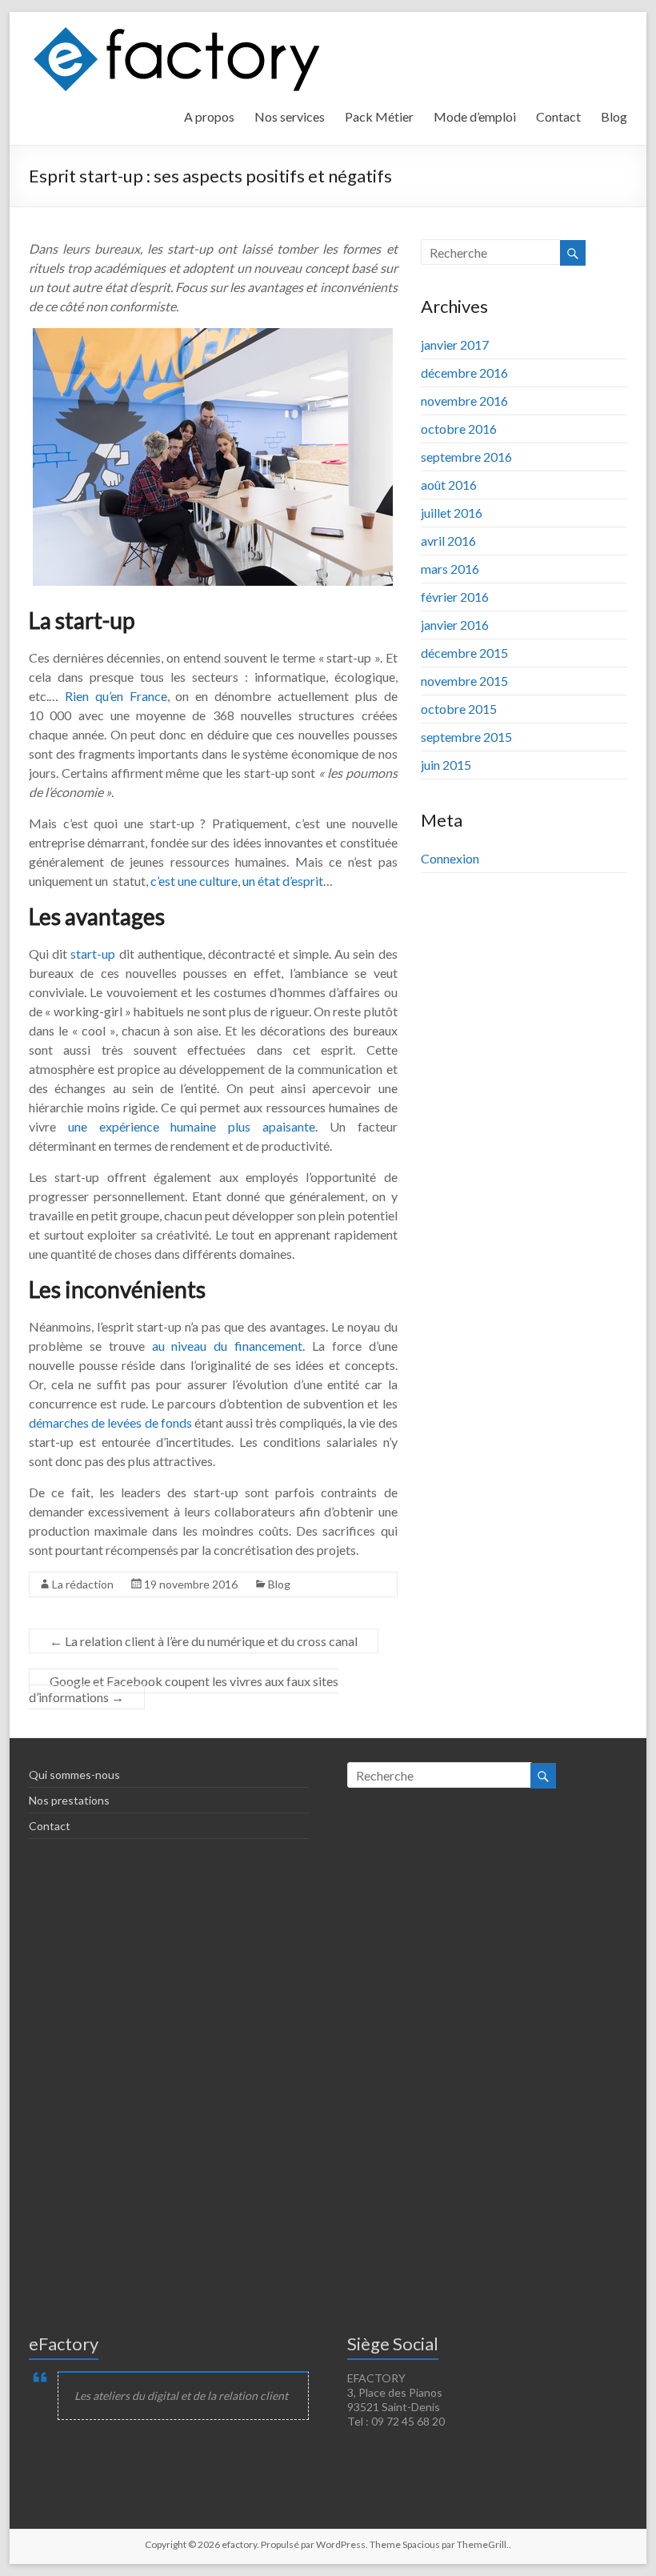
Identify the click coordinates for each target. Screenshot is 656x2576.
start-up (93, 953)
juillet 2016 (452, 513)
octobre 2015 (459, 709)
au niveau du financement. (228, 1346)
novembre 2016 (464, 401)
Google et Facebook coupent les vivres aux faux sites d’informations (184, 1689)
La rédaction (83, 1584)
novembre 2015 (464, 681)
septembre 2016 (466, 457)
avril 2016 (448, 541)
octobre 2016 (459, 429)
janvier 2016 (455, 625)
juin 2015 (446, 765)
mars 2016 (450, 569)
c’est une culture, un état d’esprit (237, 881)
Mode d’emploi (475, 116)
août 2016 (449, 485)
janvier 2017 (455, 345)
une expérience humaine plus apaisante (192, 1126)
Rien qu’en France (116, 696)
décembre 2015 (464, 653)
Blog (614, 116)
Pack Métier (379, 116)
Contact (558, 116)
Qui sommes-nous (74, 1775)
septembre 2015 (466, 737)
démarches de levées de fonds (110, 1422)
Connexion (450, 858)
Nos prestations (69, 1800)
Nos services (290, 116)
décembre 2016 (464, 373)
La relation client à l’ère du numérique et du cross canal (204, 1641)
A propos (209, 116)
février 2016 (455, 597)
